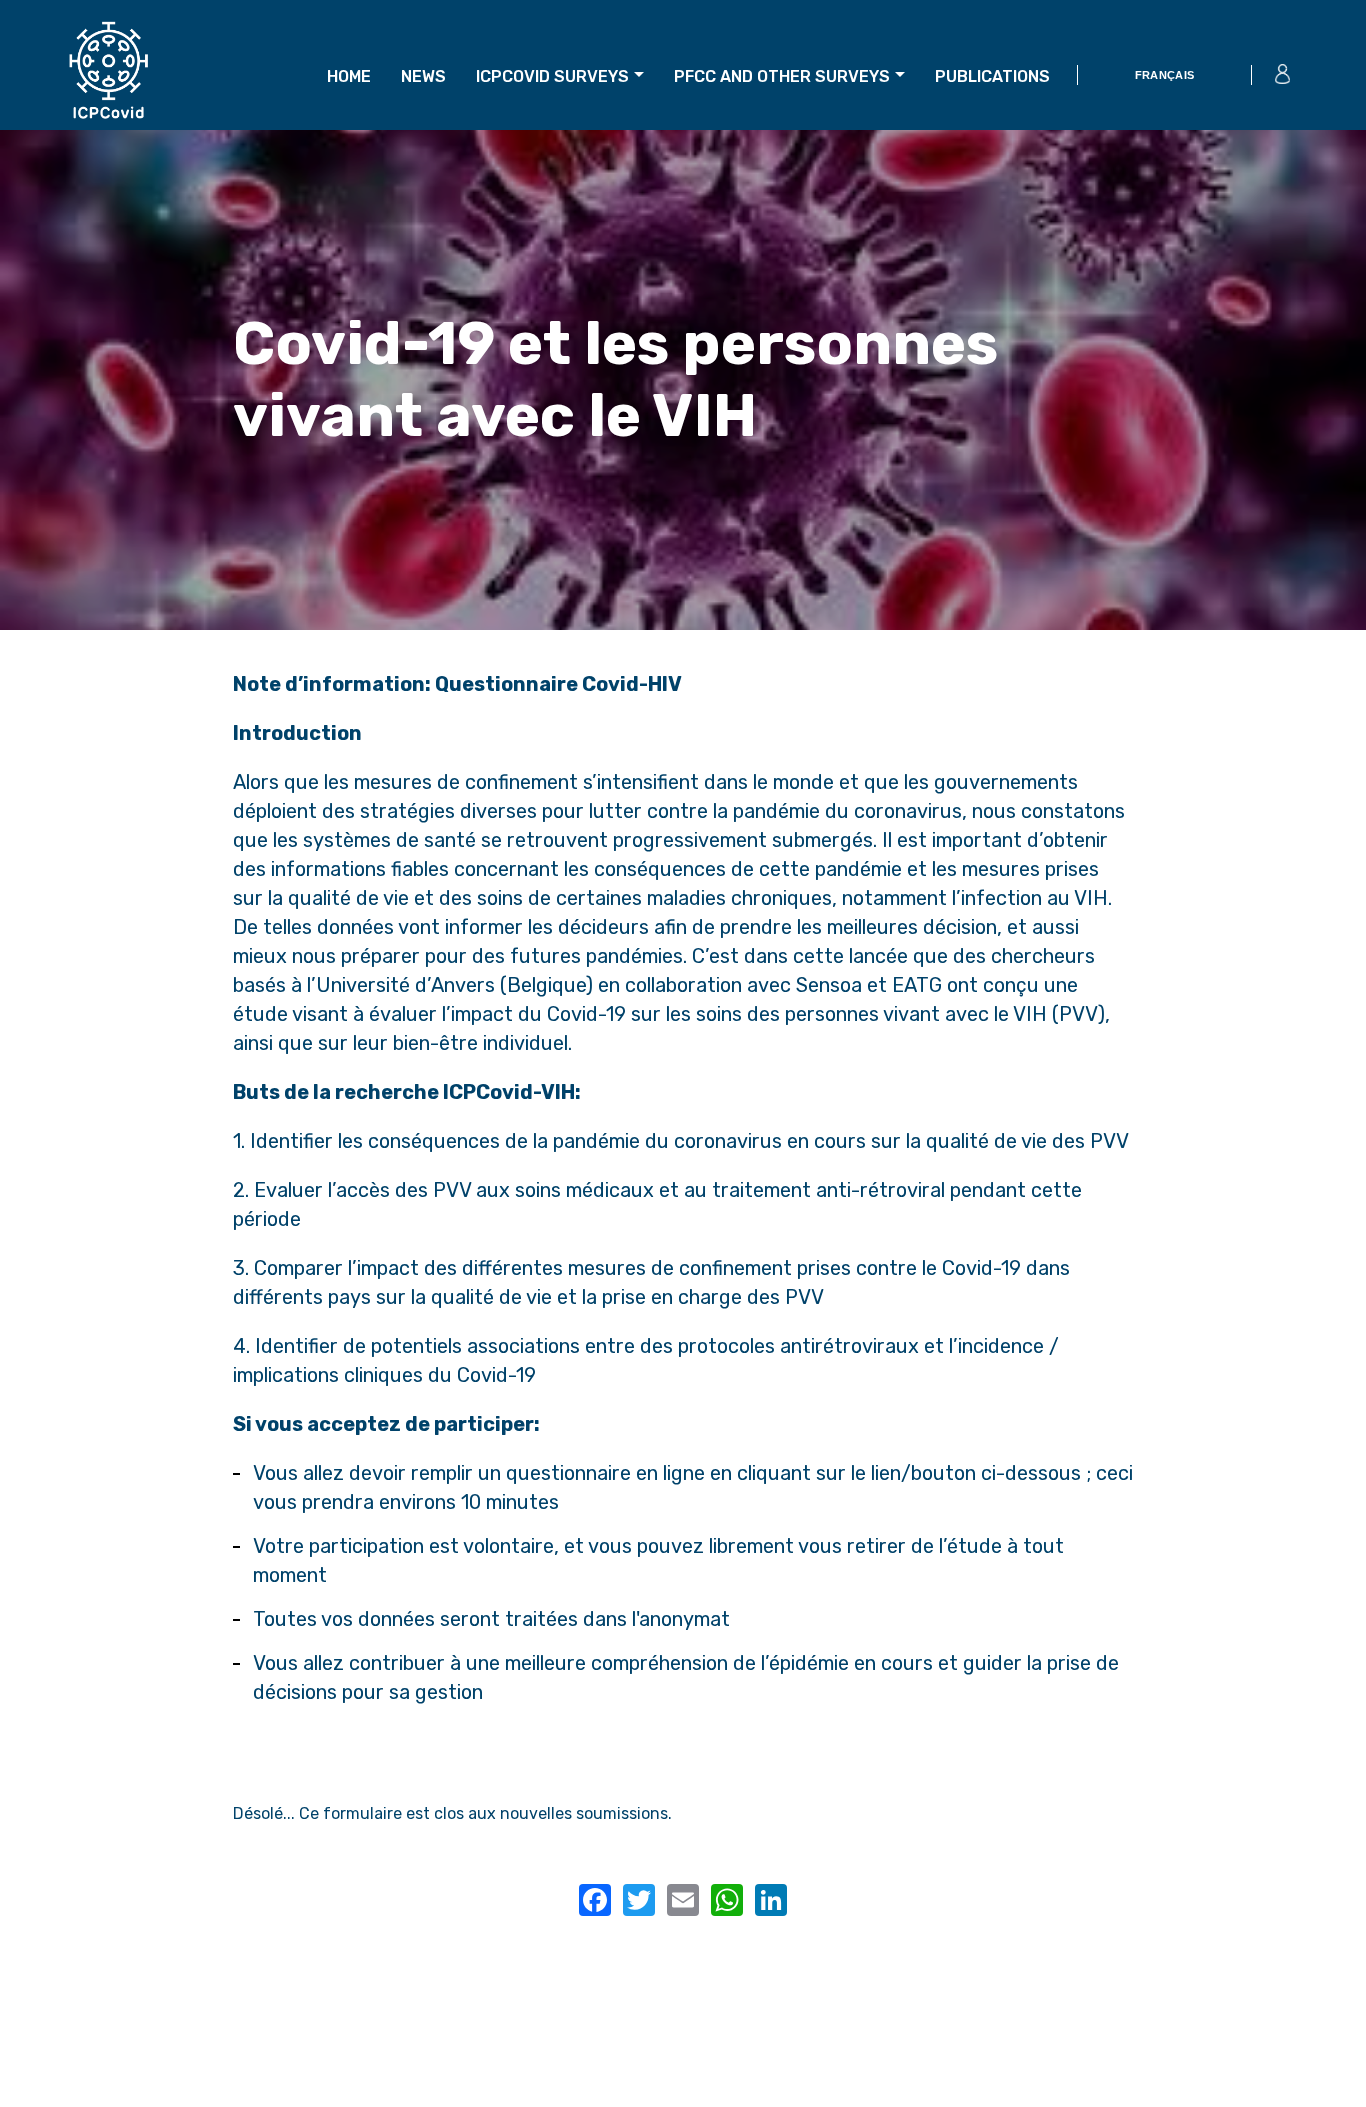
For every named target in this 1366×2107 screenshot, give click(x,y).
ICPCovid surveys (552, 76)
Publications (992, 76)
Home (349, 76)
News (423, 76)
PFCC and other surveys (782, 76)
